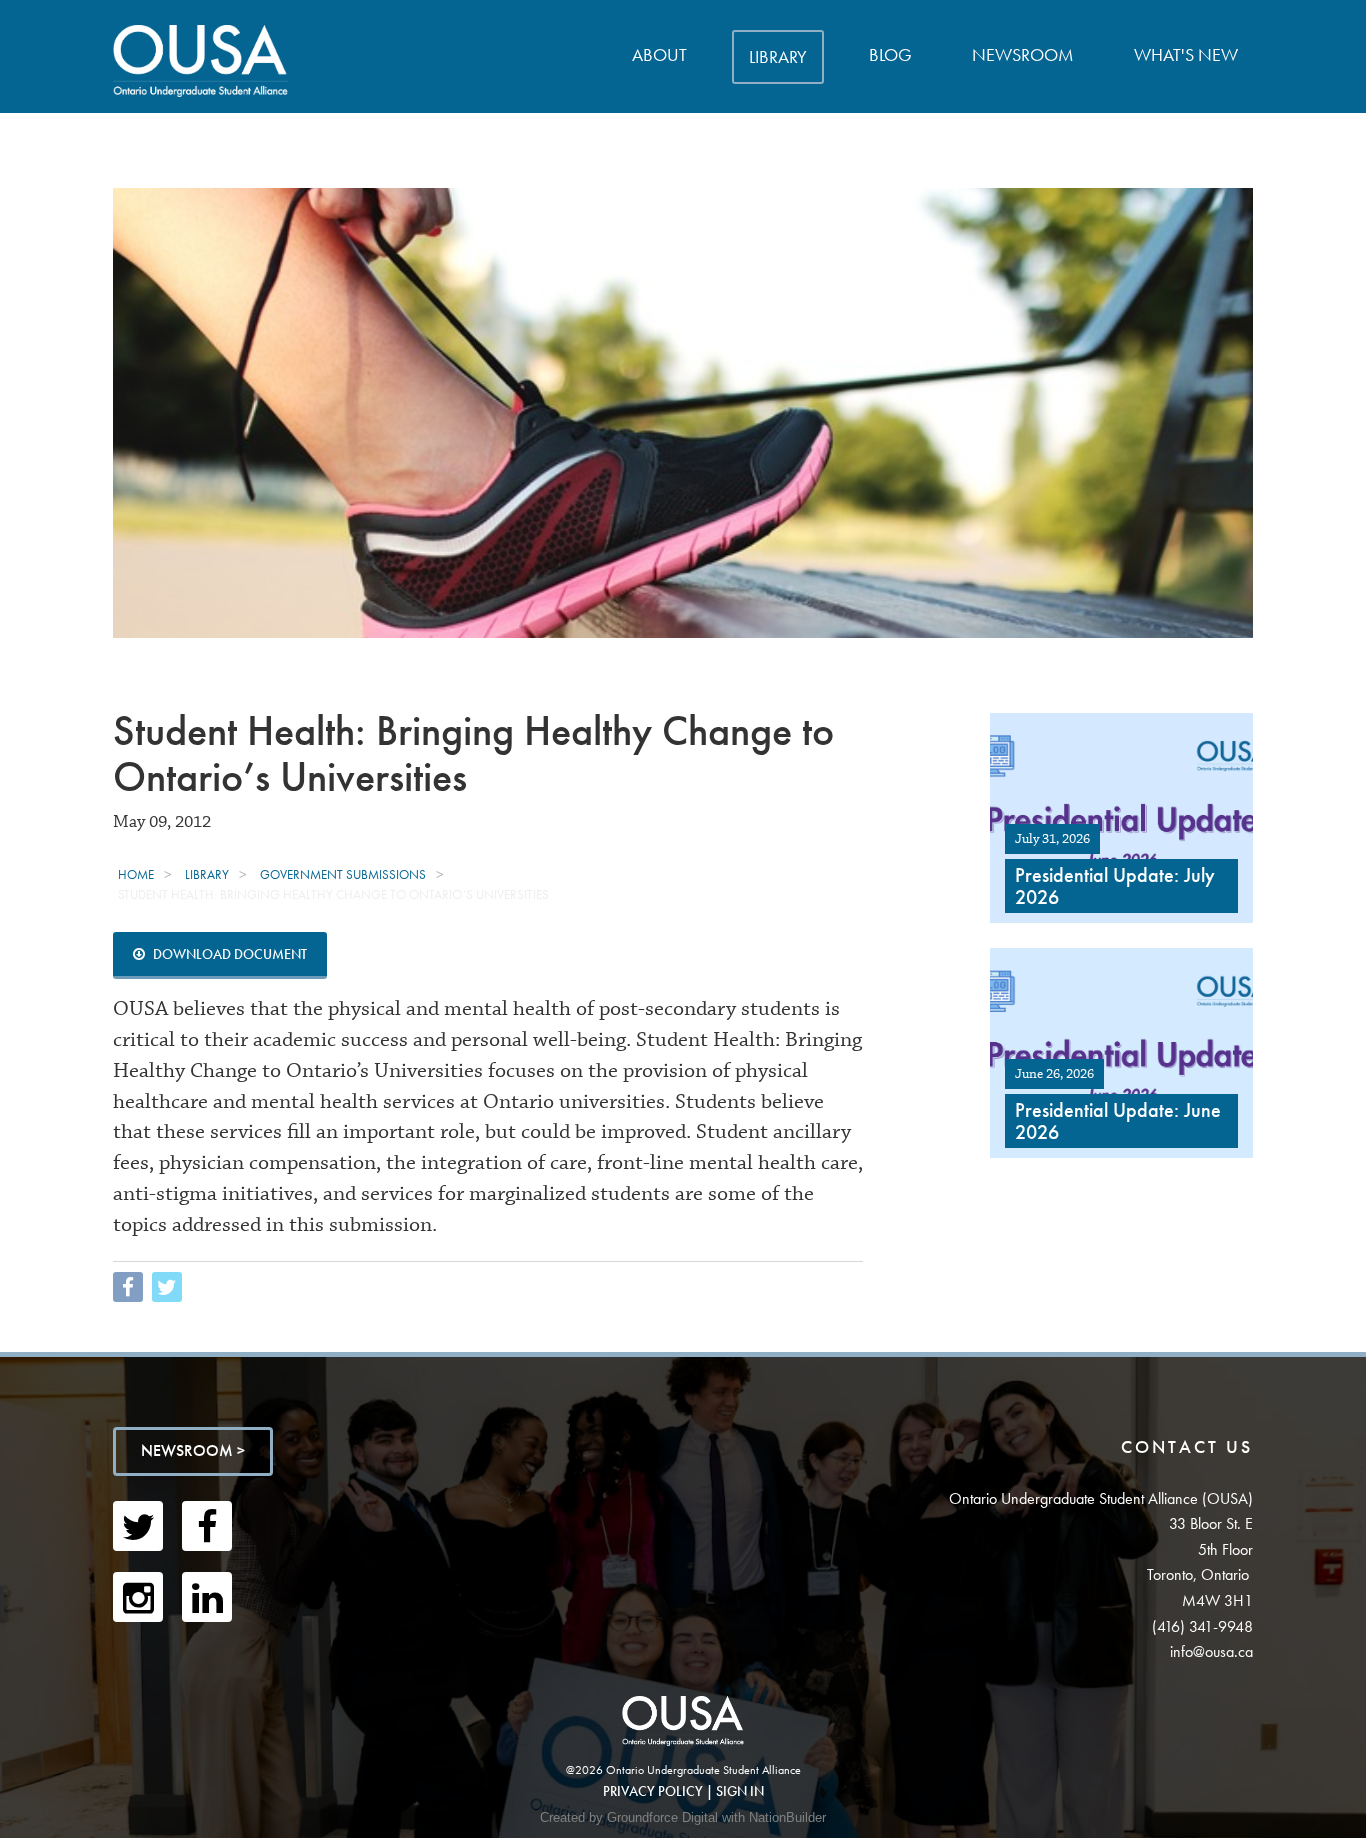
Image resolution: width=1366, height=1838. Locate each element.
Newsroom (1023, 54)
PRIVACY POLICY (653, 1791)
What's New (1186, 54)
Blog (890, 54)
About (659, 54)
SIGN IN (740, 1791)
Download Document (228, 954)
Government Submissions (343, 874)
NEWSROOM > (193, 1450)
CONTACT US (1187, 1446)
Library (778, 56)
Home (136, 874)
